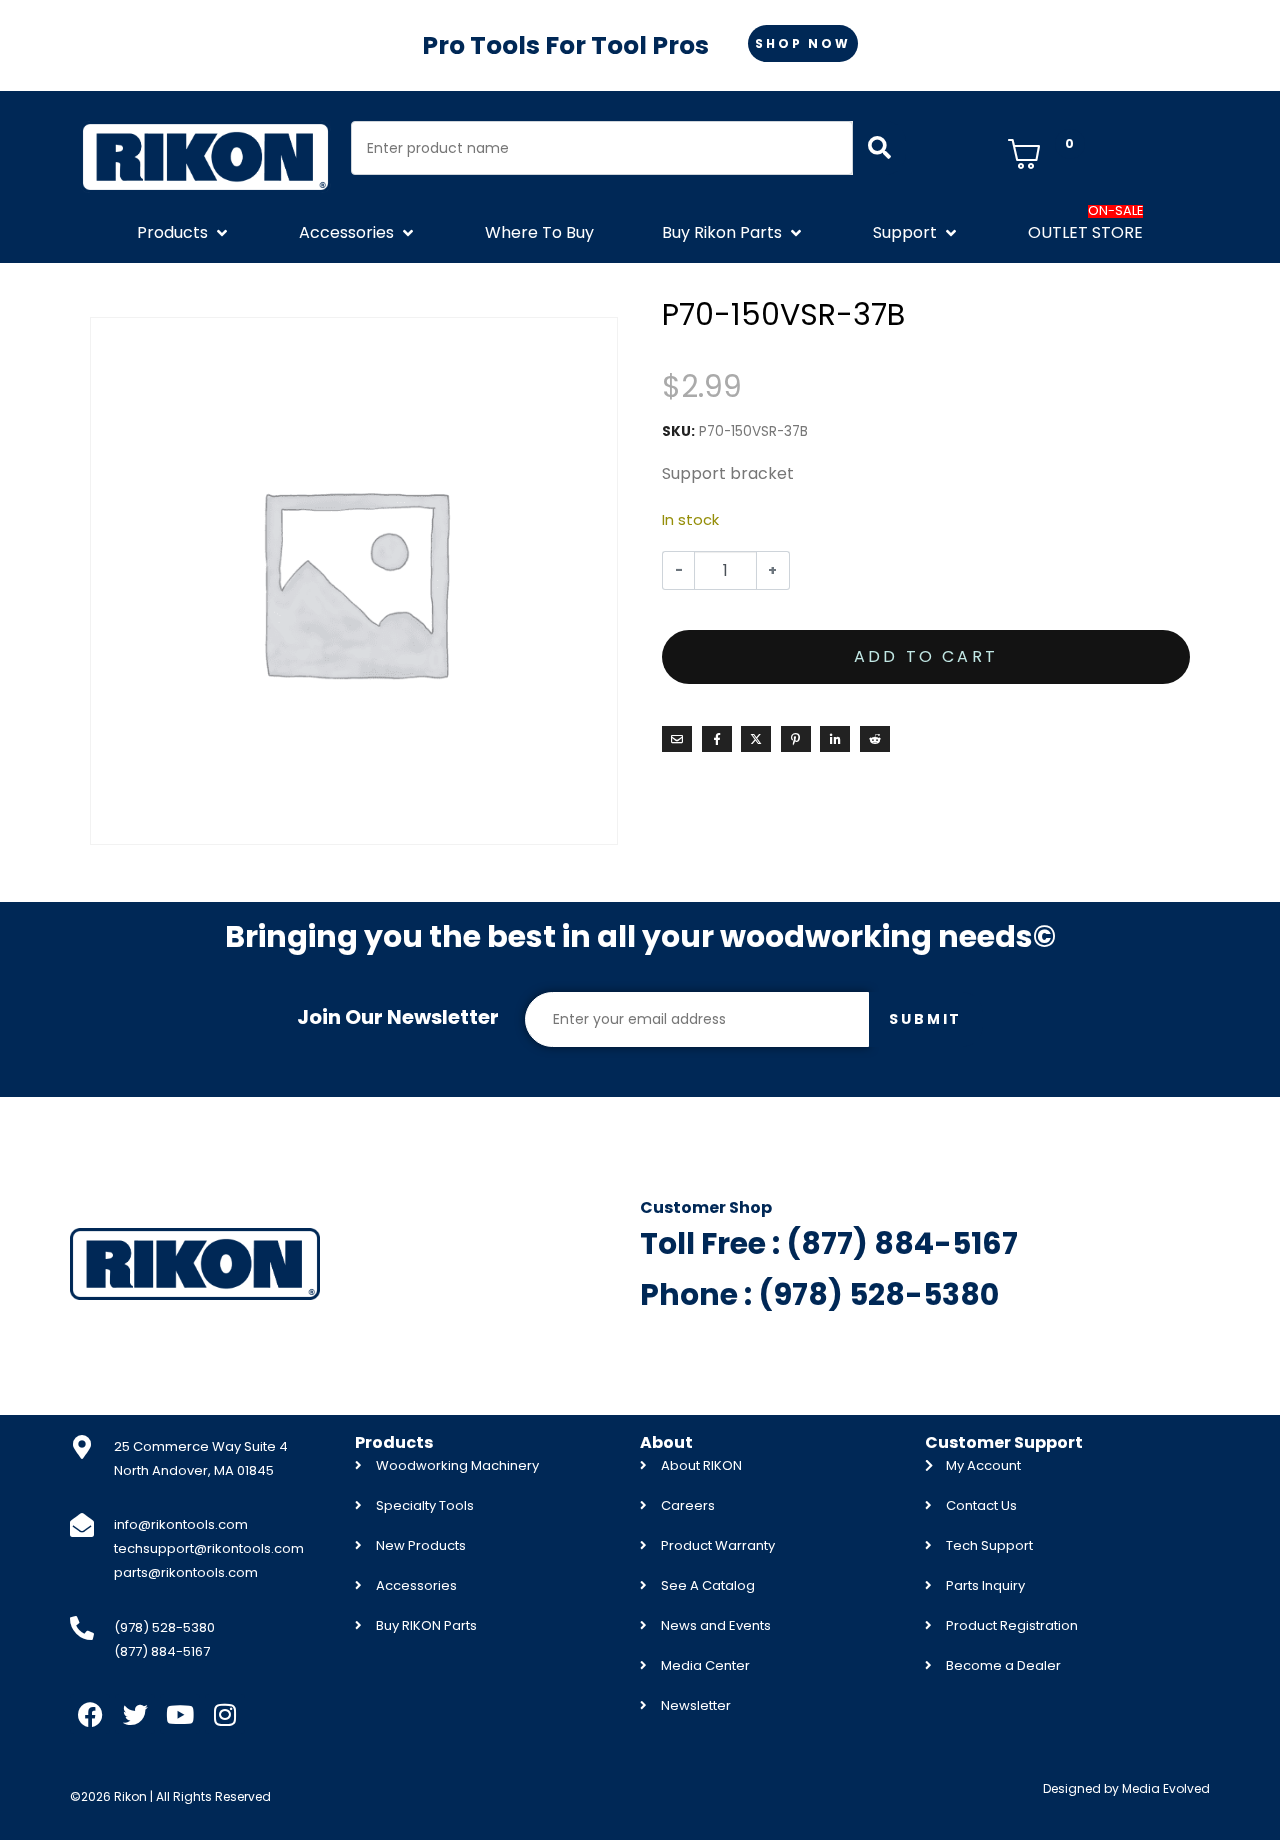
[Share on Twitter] (756, 739)
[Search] (879, 148)
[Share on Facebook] (717, 739)
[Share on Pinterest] (796, 739)
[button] (184, 233)
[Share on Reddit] (875, 739)
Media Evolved (1166, 1788)
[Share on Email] (677, 739)
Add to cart (926, 656)
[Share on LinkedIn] (835, 739)
